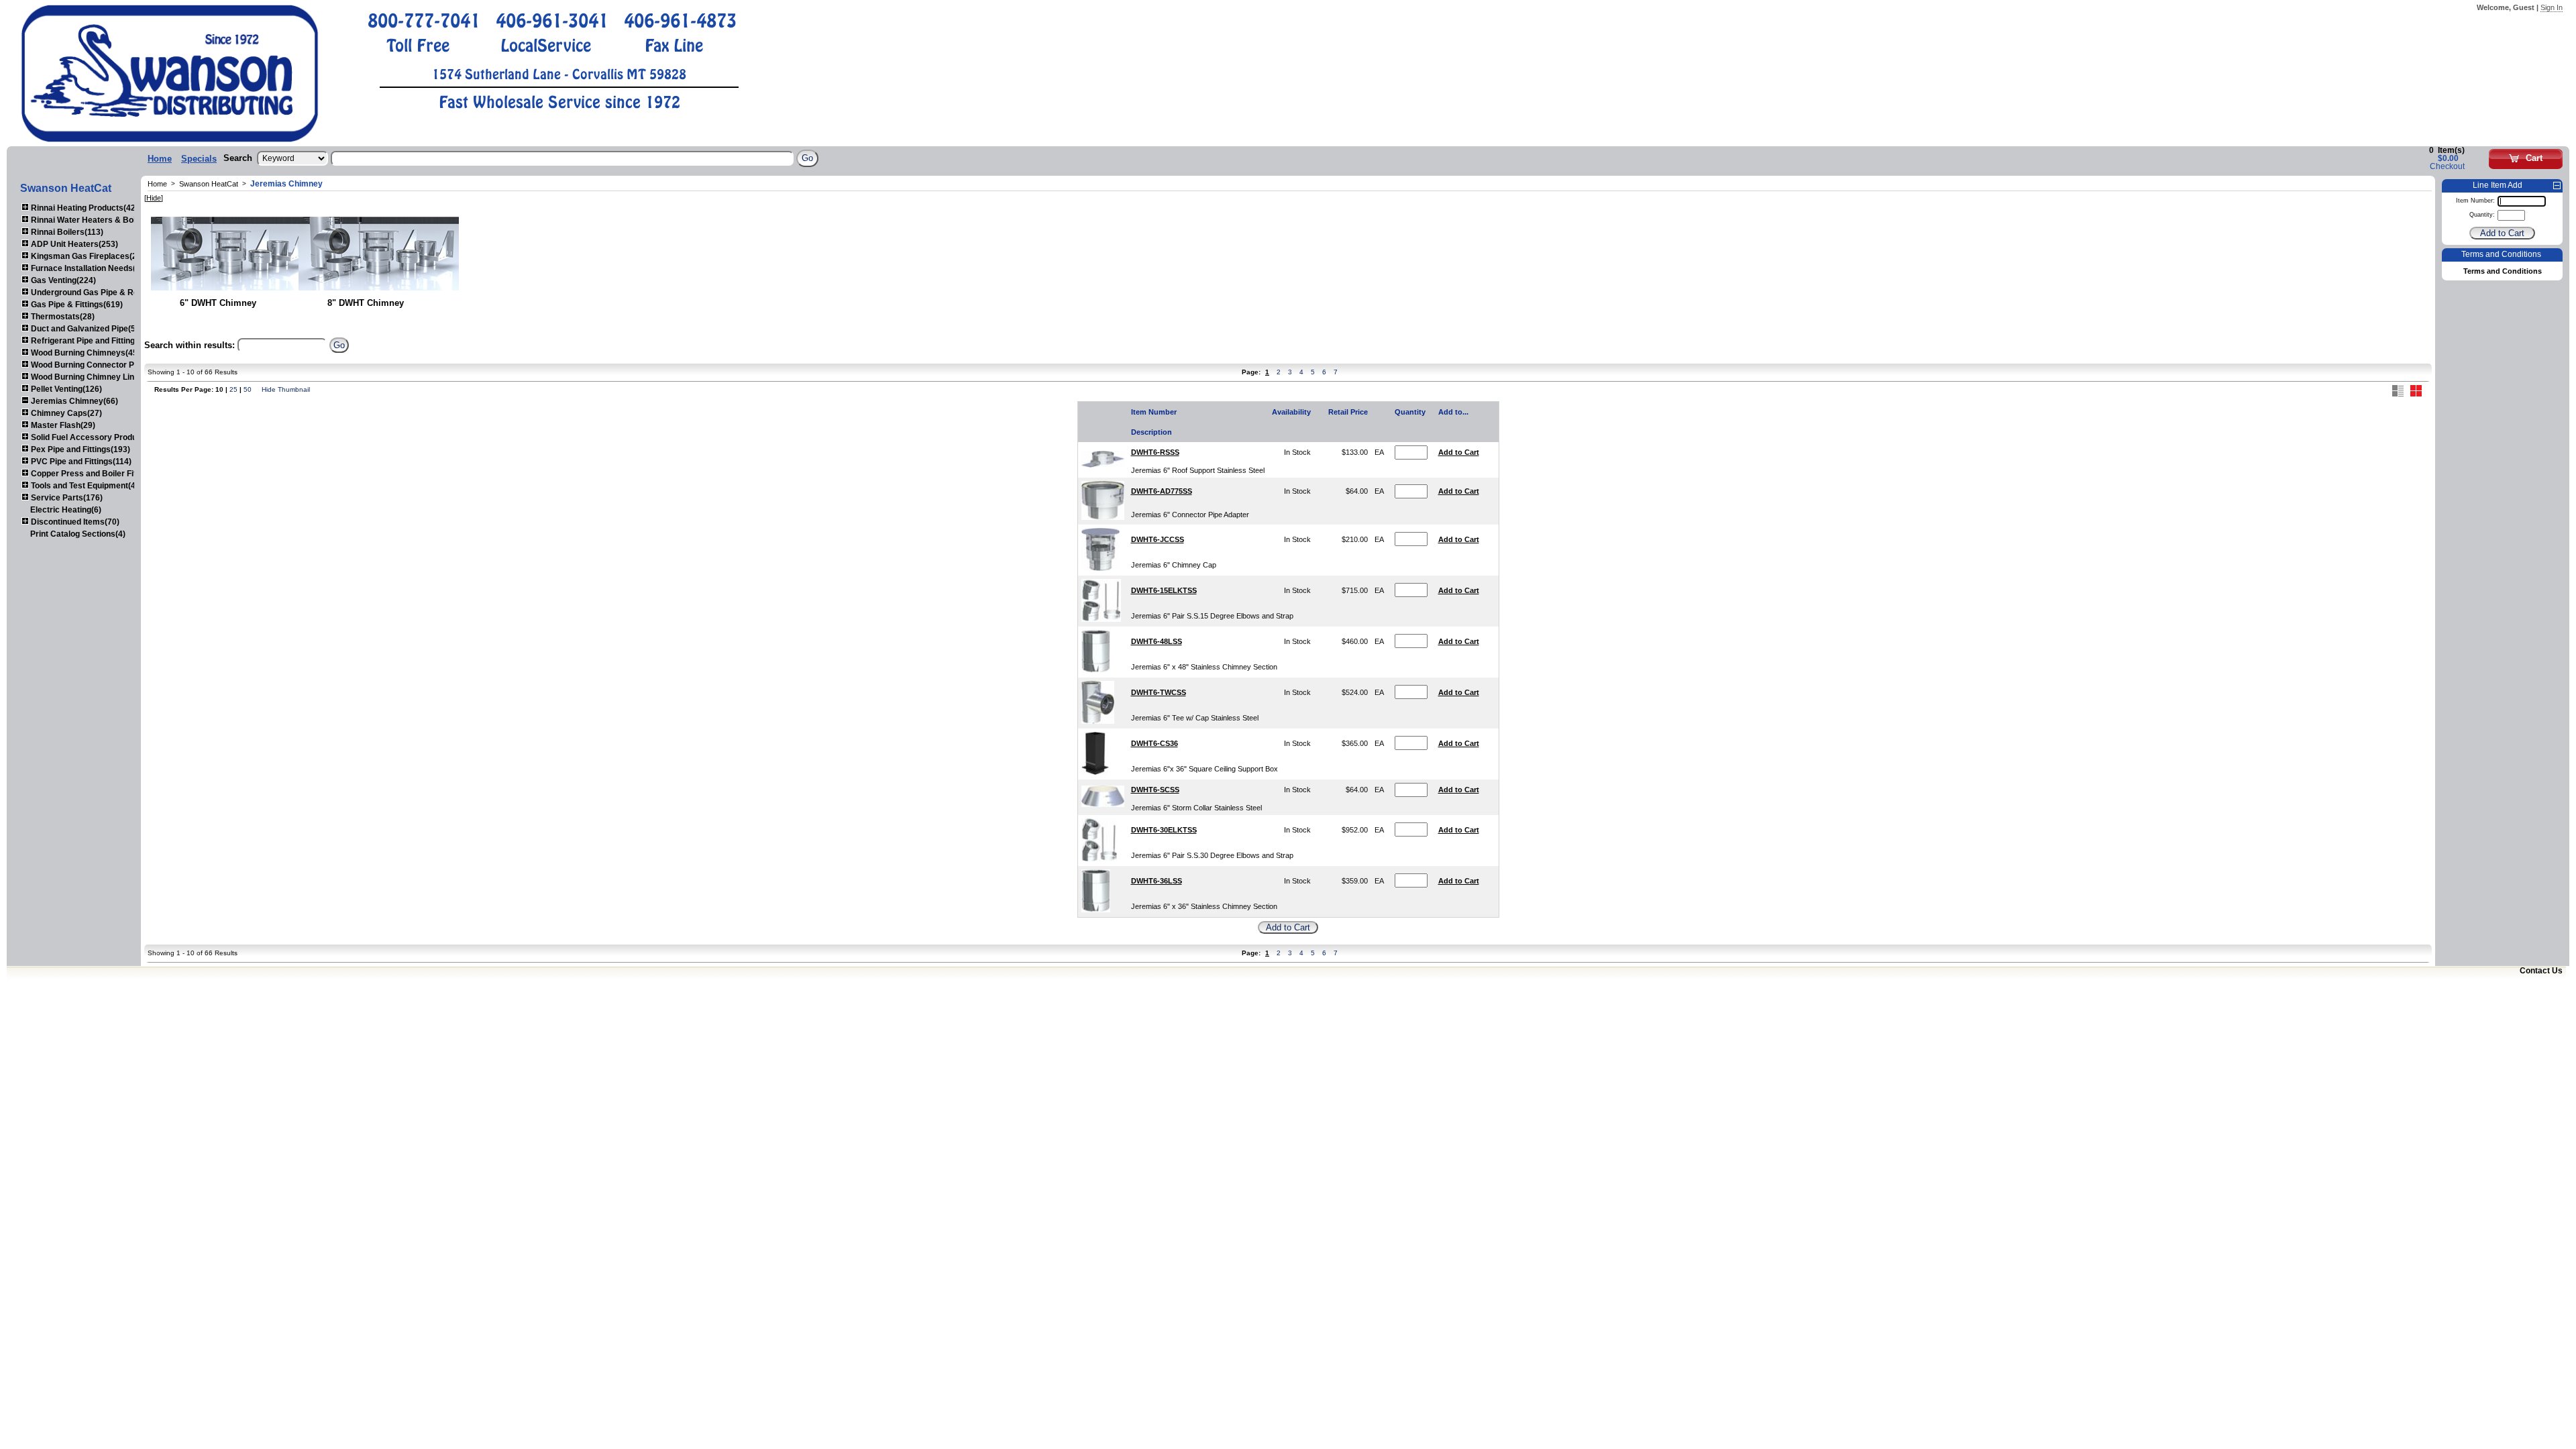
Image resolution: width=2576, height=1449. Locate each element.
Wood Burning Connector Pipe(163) (97, 365)
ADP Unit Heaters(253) (73, 244)
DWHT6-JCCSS (1158, 539)
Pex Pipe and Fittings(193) (79, 449)
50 (248, 389)
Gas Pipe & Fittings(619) (76, 305)
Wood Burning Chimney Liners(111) (97, 377)
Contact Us (2541, 971)
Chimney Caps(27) (65, 413)
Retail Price (1348, 412)
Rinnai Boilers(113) (66, 232)
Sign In (2552, 7)
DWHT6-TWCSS (1159, 692)
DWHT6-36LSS (1157, 881)
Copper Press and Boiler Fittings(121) (102, 474)
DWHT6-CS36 (1155, 743)
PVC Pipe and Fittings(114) (80, 462)
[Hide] (154, 198)
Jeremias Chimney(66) (73, 401)
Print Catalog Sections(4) (78, 534)
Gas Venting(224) (62, 280)
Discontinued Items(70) (74, 522)
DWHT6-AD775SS (1162, 491)
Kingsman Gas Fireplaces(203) (89, 256)
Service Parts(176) (66, 498)
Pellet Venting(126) (65, 389)
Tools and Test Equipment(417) (88, 486)
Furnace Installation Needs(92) (88, 268)
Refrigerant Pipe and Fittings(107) (94, 341)
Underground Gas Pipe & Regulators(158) (109, 292)
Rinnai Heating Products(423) (86, 208)
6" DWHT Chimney (218, 303)
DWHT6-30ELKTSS (1164, 830)
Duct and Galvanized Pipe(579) (88, 329)
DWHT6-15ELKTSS (1164, 590)
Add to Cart (1459, 452)
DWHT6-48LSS (1157, 641)
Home (160, 159)
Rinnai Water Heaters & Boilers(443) (99, 220)
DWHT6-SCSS (1155, 790)
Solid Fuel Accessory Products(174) (99, 437)
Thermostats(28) (62, 317)
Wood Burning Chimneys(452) (87, 353)
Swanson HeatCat (209, 184)
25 (233, 389)
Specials (199, 159)
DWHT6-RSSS (1155, 452)
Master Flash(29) (62, 425)
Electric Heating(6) (66, 510)
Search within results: (190, 345)
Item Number (1154, 412)
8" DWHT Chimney (366, 303)
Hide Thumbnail (286, 389)
